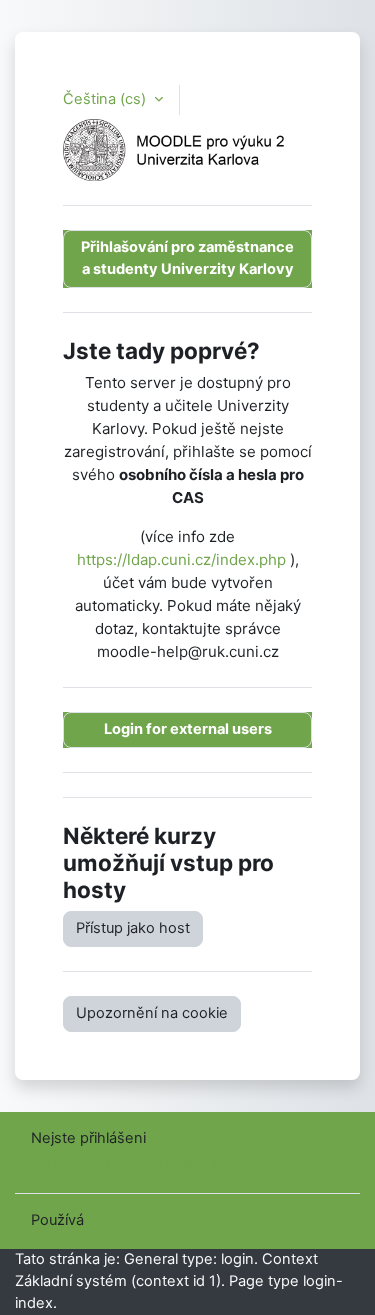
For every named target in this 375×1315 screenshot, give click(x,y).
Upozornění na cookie (152, 1013)
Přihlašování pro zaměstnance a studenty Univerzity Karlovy (187, 258)
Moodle (114, 1220)
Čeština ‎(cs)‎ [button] (106, 99)
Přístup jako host (133, 928)
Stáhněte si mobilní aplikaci (123, 1163)
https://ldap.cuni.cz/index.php (181, 559)
